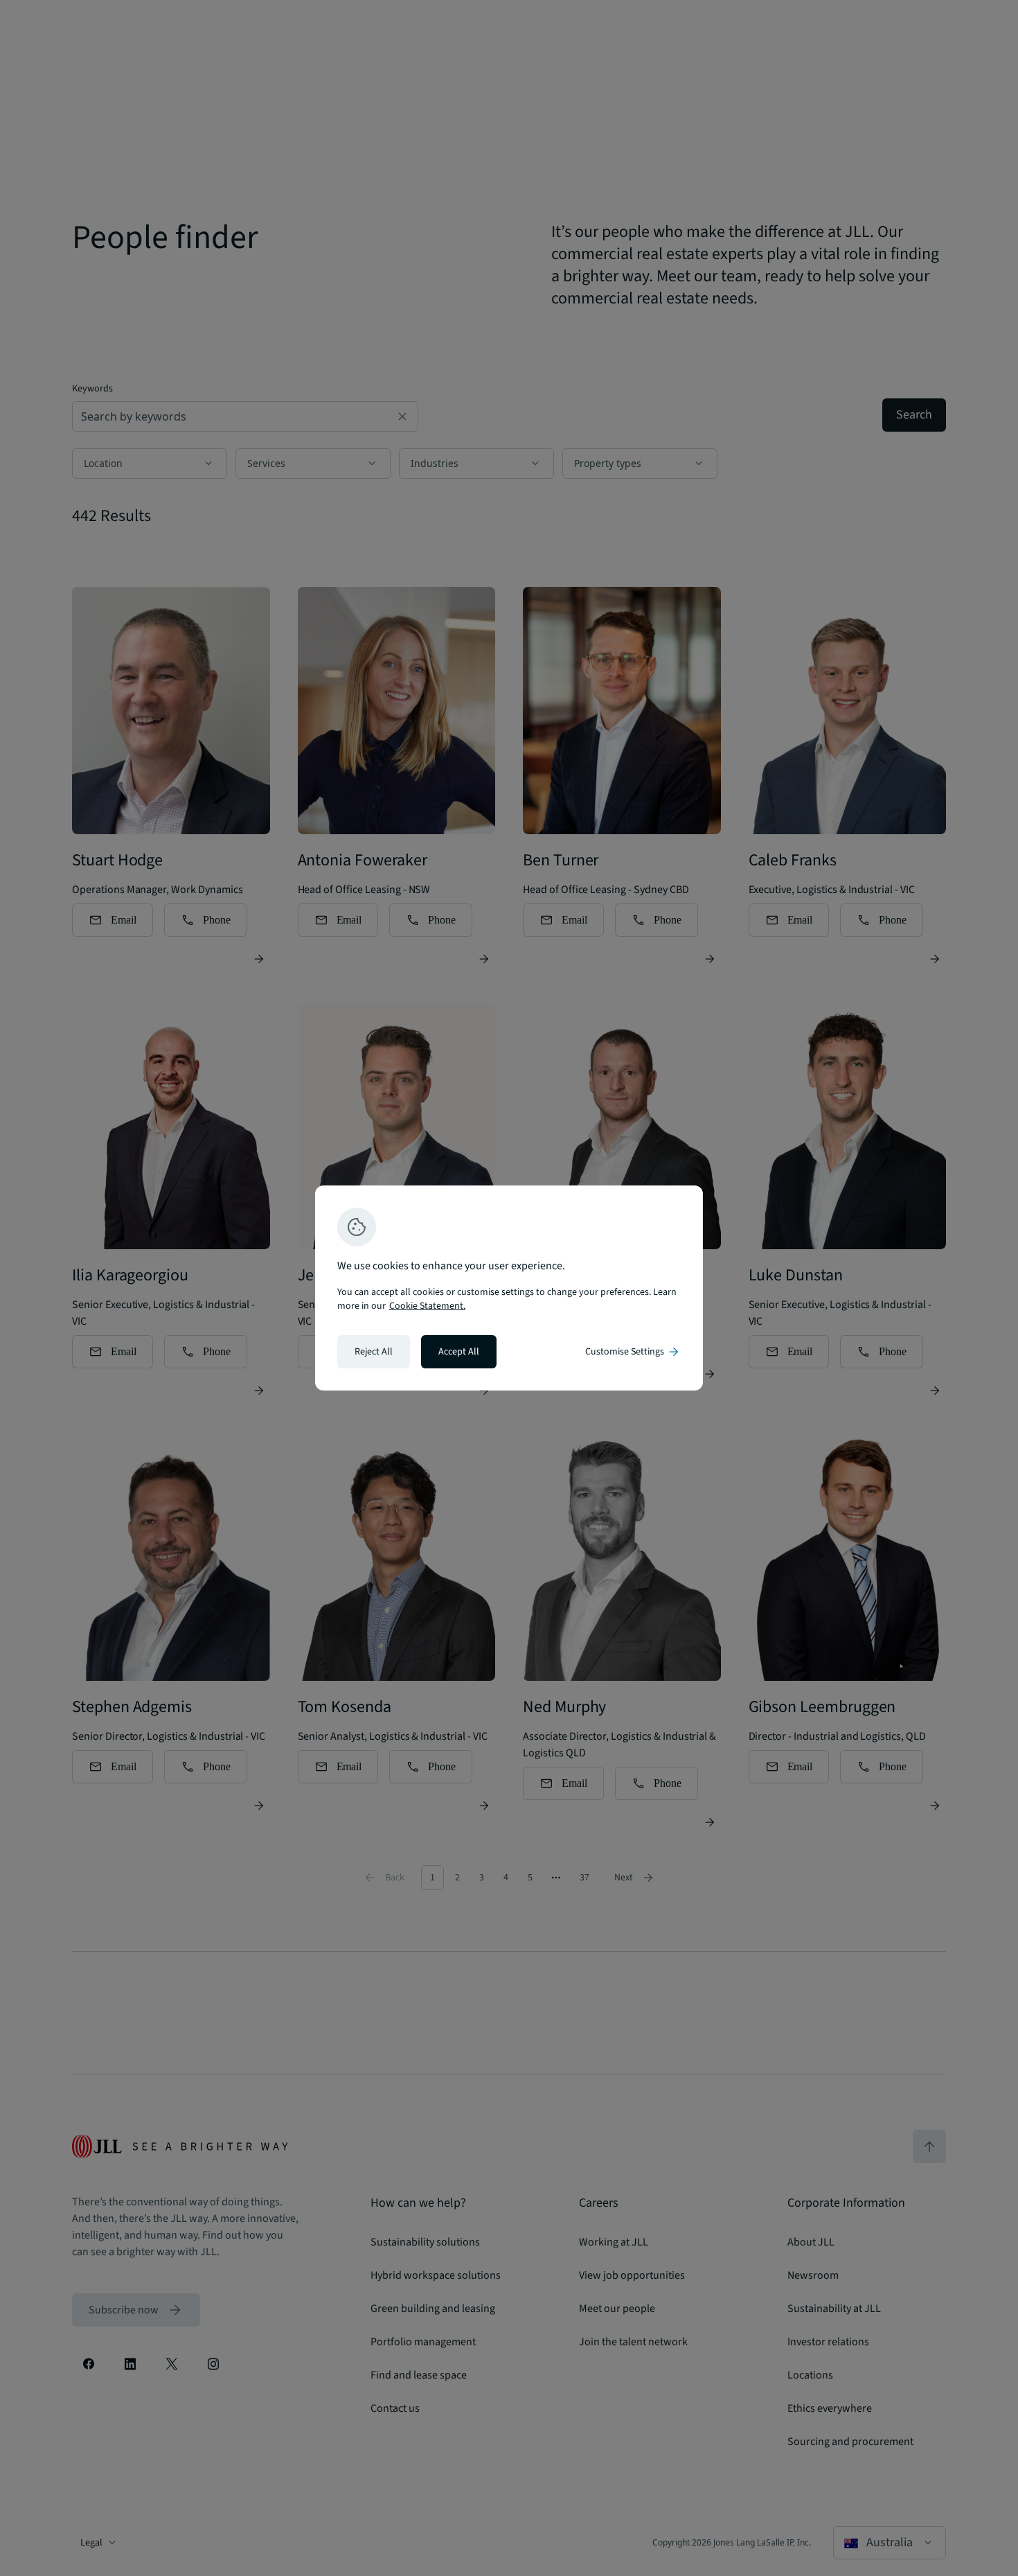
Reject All (374, 1352)
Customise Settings (633, 1352)
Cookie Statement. (427, 1306)
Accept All (459, 1352)
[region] (509, 1288)
